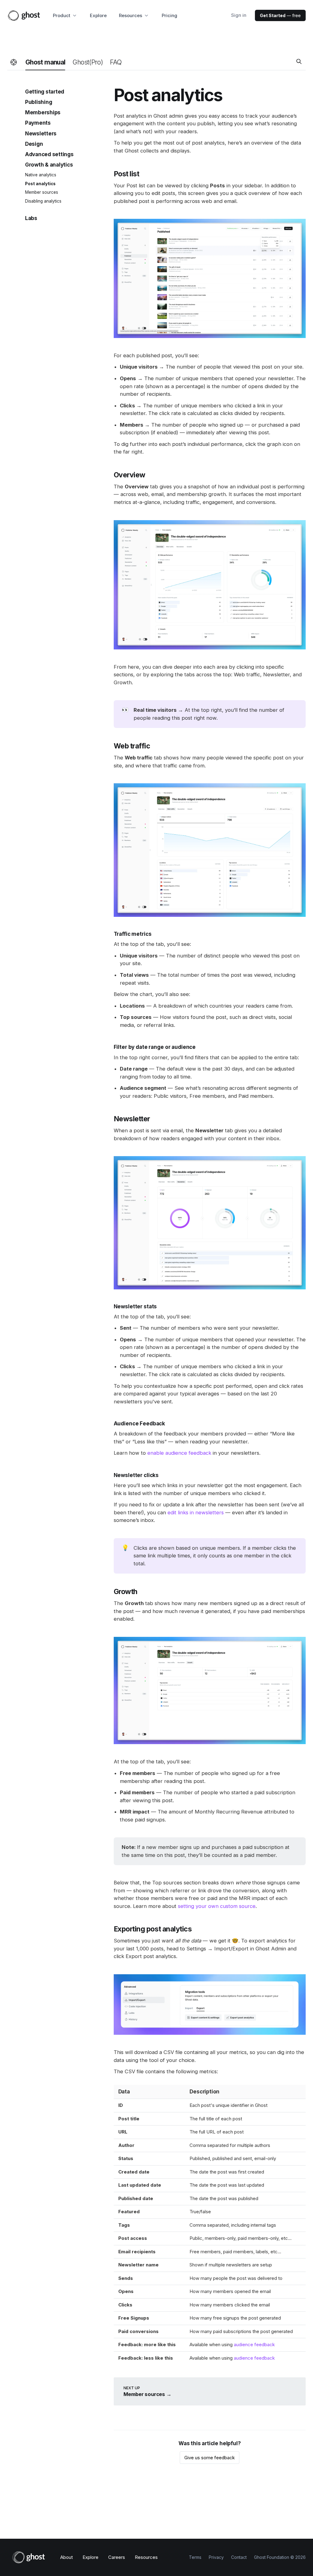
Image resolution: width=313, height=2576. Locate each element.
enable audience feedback (179, 1453)
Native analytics (41, 175)
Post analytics (40, 184)
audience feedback (254, 2344)
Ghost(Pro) (88, 62)
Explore (98, 15)
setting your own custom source (217, 1906)
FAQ (116, 62)
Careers (117, 2557)
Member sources (42, 192)
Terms (195, 2557)
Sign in (239, 15)
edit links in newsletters (196, 1512)
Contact (239, 2557)
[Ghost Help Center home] (14, 62)
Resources (146, 2557)
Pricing (169, 15)
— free (280, 15)
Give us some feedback (210, 2458)
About (66, 2557)
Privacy (216, 2557)
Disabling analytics (43, 201)
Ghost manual (45, 62)
